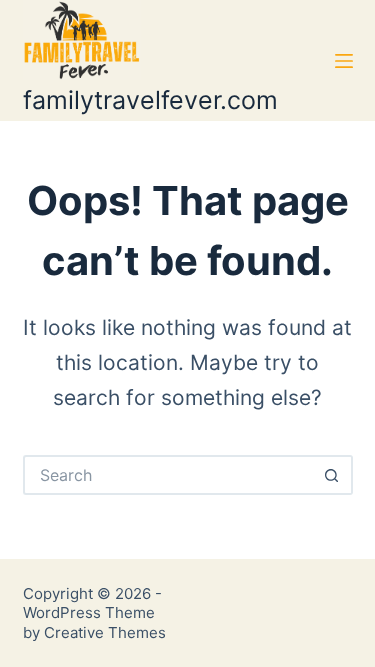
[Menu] (344, 61)
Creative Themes (105, 632)
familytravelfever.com (150, 100)
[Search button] (333, 475)
